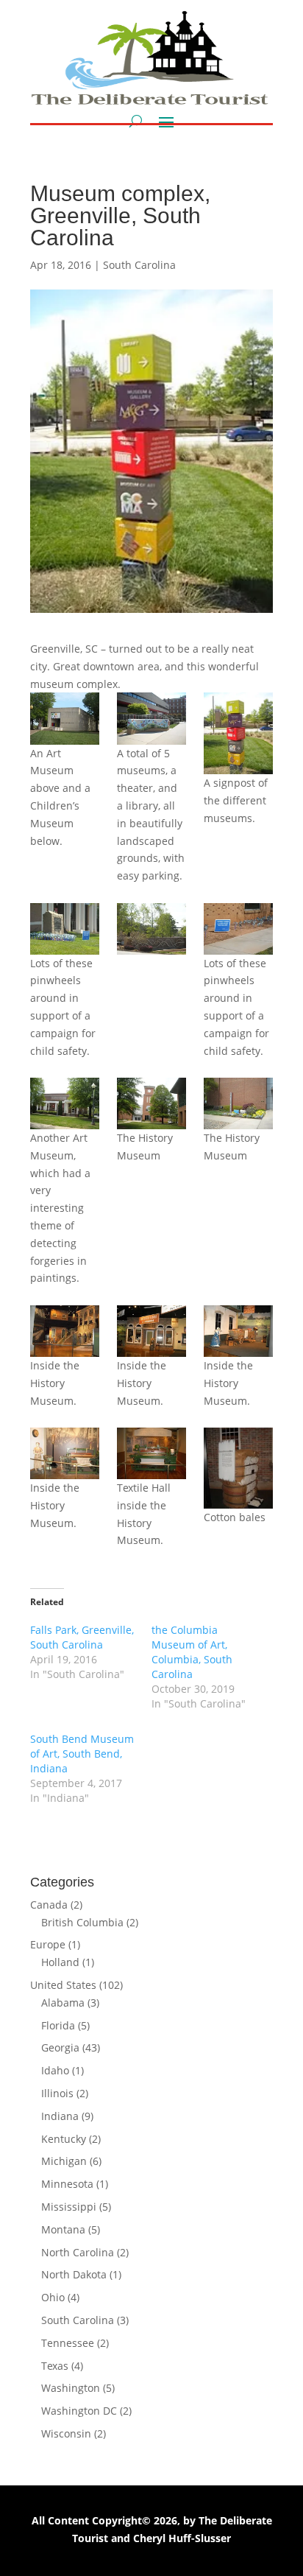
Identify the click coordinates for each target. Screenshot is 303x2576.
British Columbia (82, 1922)
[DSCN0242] (64, 929)
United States (63, 1985)
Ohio (53, 2297)
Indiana (60, 2116)
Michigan (64, 2161)
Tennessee (68, 2343)
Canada (49, 1905)
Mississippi (69, 2207)
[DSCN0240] (238, 733)
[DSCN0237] (64, 718)
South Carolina (139, 265)
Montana (63, 2229)
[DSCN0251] (64, 1453)
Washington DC (79, 2411)
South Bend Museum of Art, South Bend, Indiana (82, 1754)
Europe (48, 1944)
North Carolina (78, 2252)
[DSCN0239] (151, 718)
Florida (58, 2025)
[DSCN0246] (151, 1103)
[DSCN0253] (238, 1468)
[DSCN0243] (151, 929)
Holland (60, 1962)
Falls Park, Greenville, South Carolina (82, 1637)
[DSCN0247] (238, 1103)
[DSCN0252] (151, 1453)
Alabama (63, 2003)
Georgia (60, 2047)
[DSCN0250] (238, 1331)
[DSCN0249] (151, 1331)
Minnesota (67, 2184)
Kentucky (64, 2139)
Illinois (57, 2093)
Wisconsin (66, 2433)
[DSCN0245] (64, 1103)
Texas (55, 2366)
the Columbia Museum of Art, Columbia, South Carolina (192, 1652)
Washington (71, 2388)
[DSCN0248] (64, 1331)
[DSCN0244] (238, 929)
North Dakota (74, 2274)
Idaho (55, 2070)
